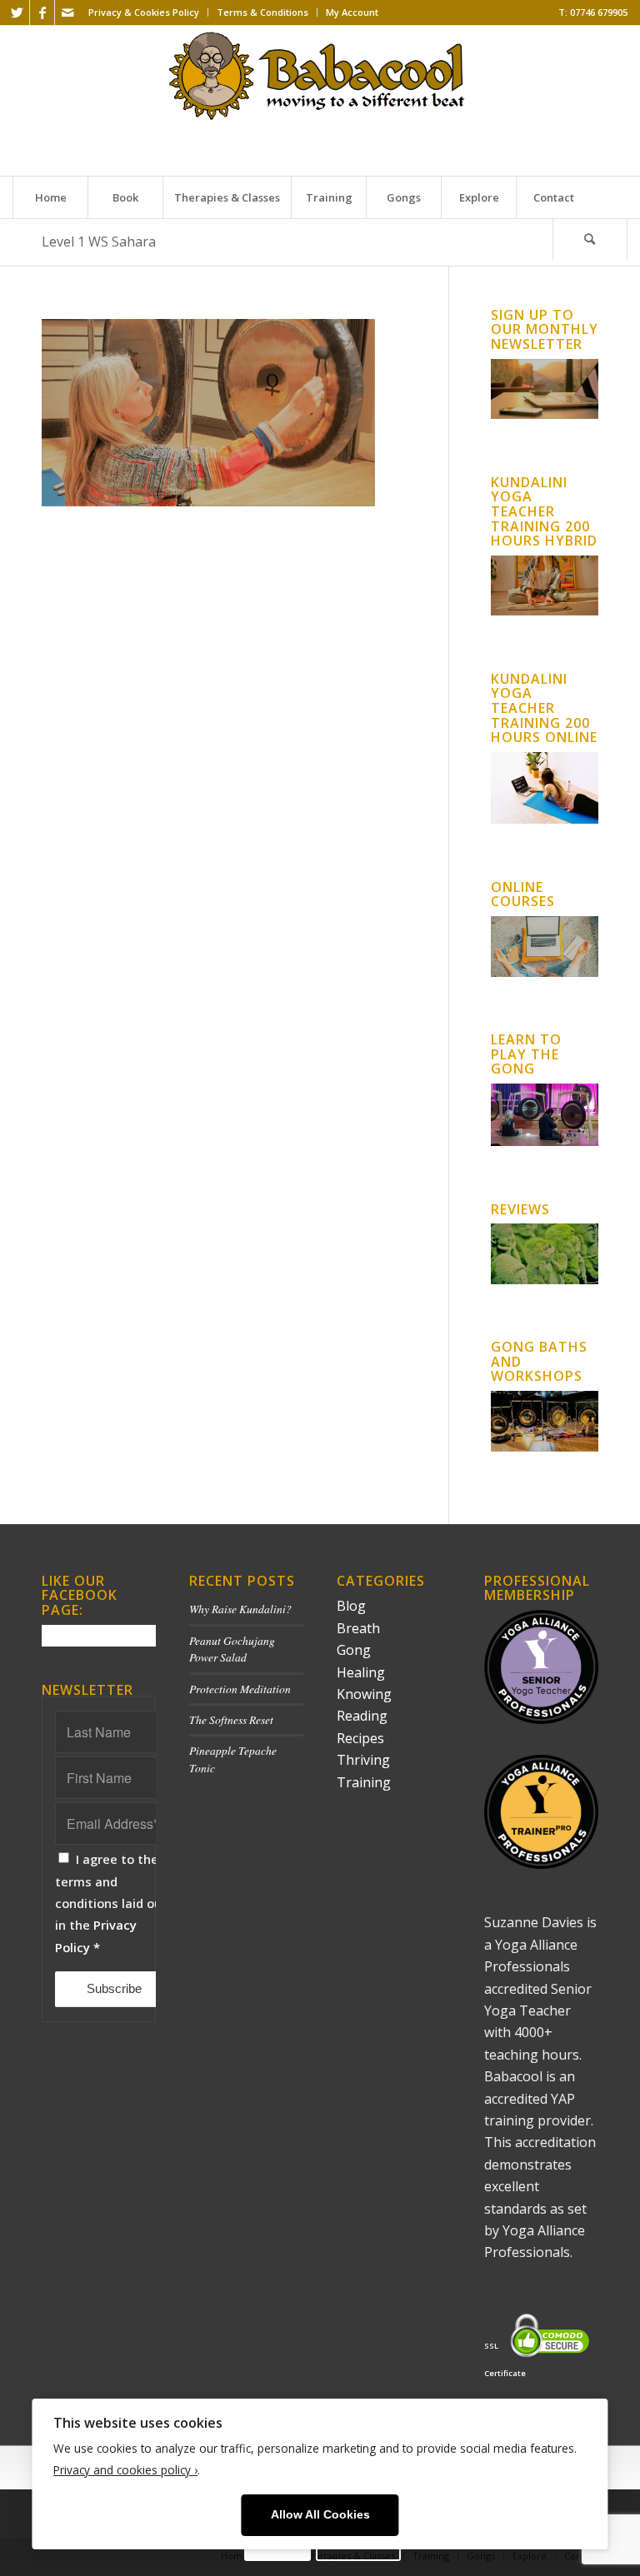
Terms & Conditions (262, 12)
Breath (358, 1628)
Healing (361, 1672)
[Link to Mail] (67, 12)
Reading (362, 1716)
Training (364, 1782)
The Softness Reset (231, 1719)
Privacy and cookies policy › (125, 2470)
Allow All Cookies (320, 2515)
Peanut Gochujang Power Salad (232, 1649)
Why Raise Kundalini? (240, 1609)
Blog (351, 1606)
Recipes (360, 1738)
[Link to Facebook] (42, 12)
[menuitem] (144, 12)
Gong (354, 1650)
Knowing (364, 1694)
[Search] (590, 239)
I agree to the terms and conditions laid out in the (111, 1903)
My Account (352, 12)
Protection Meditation (240, 1689)
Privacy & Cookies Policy (144, 12)
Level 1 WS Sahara (99, 242)
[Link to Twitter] (17, 12)
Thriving (363, 1760)
